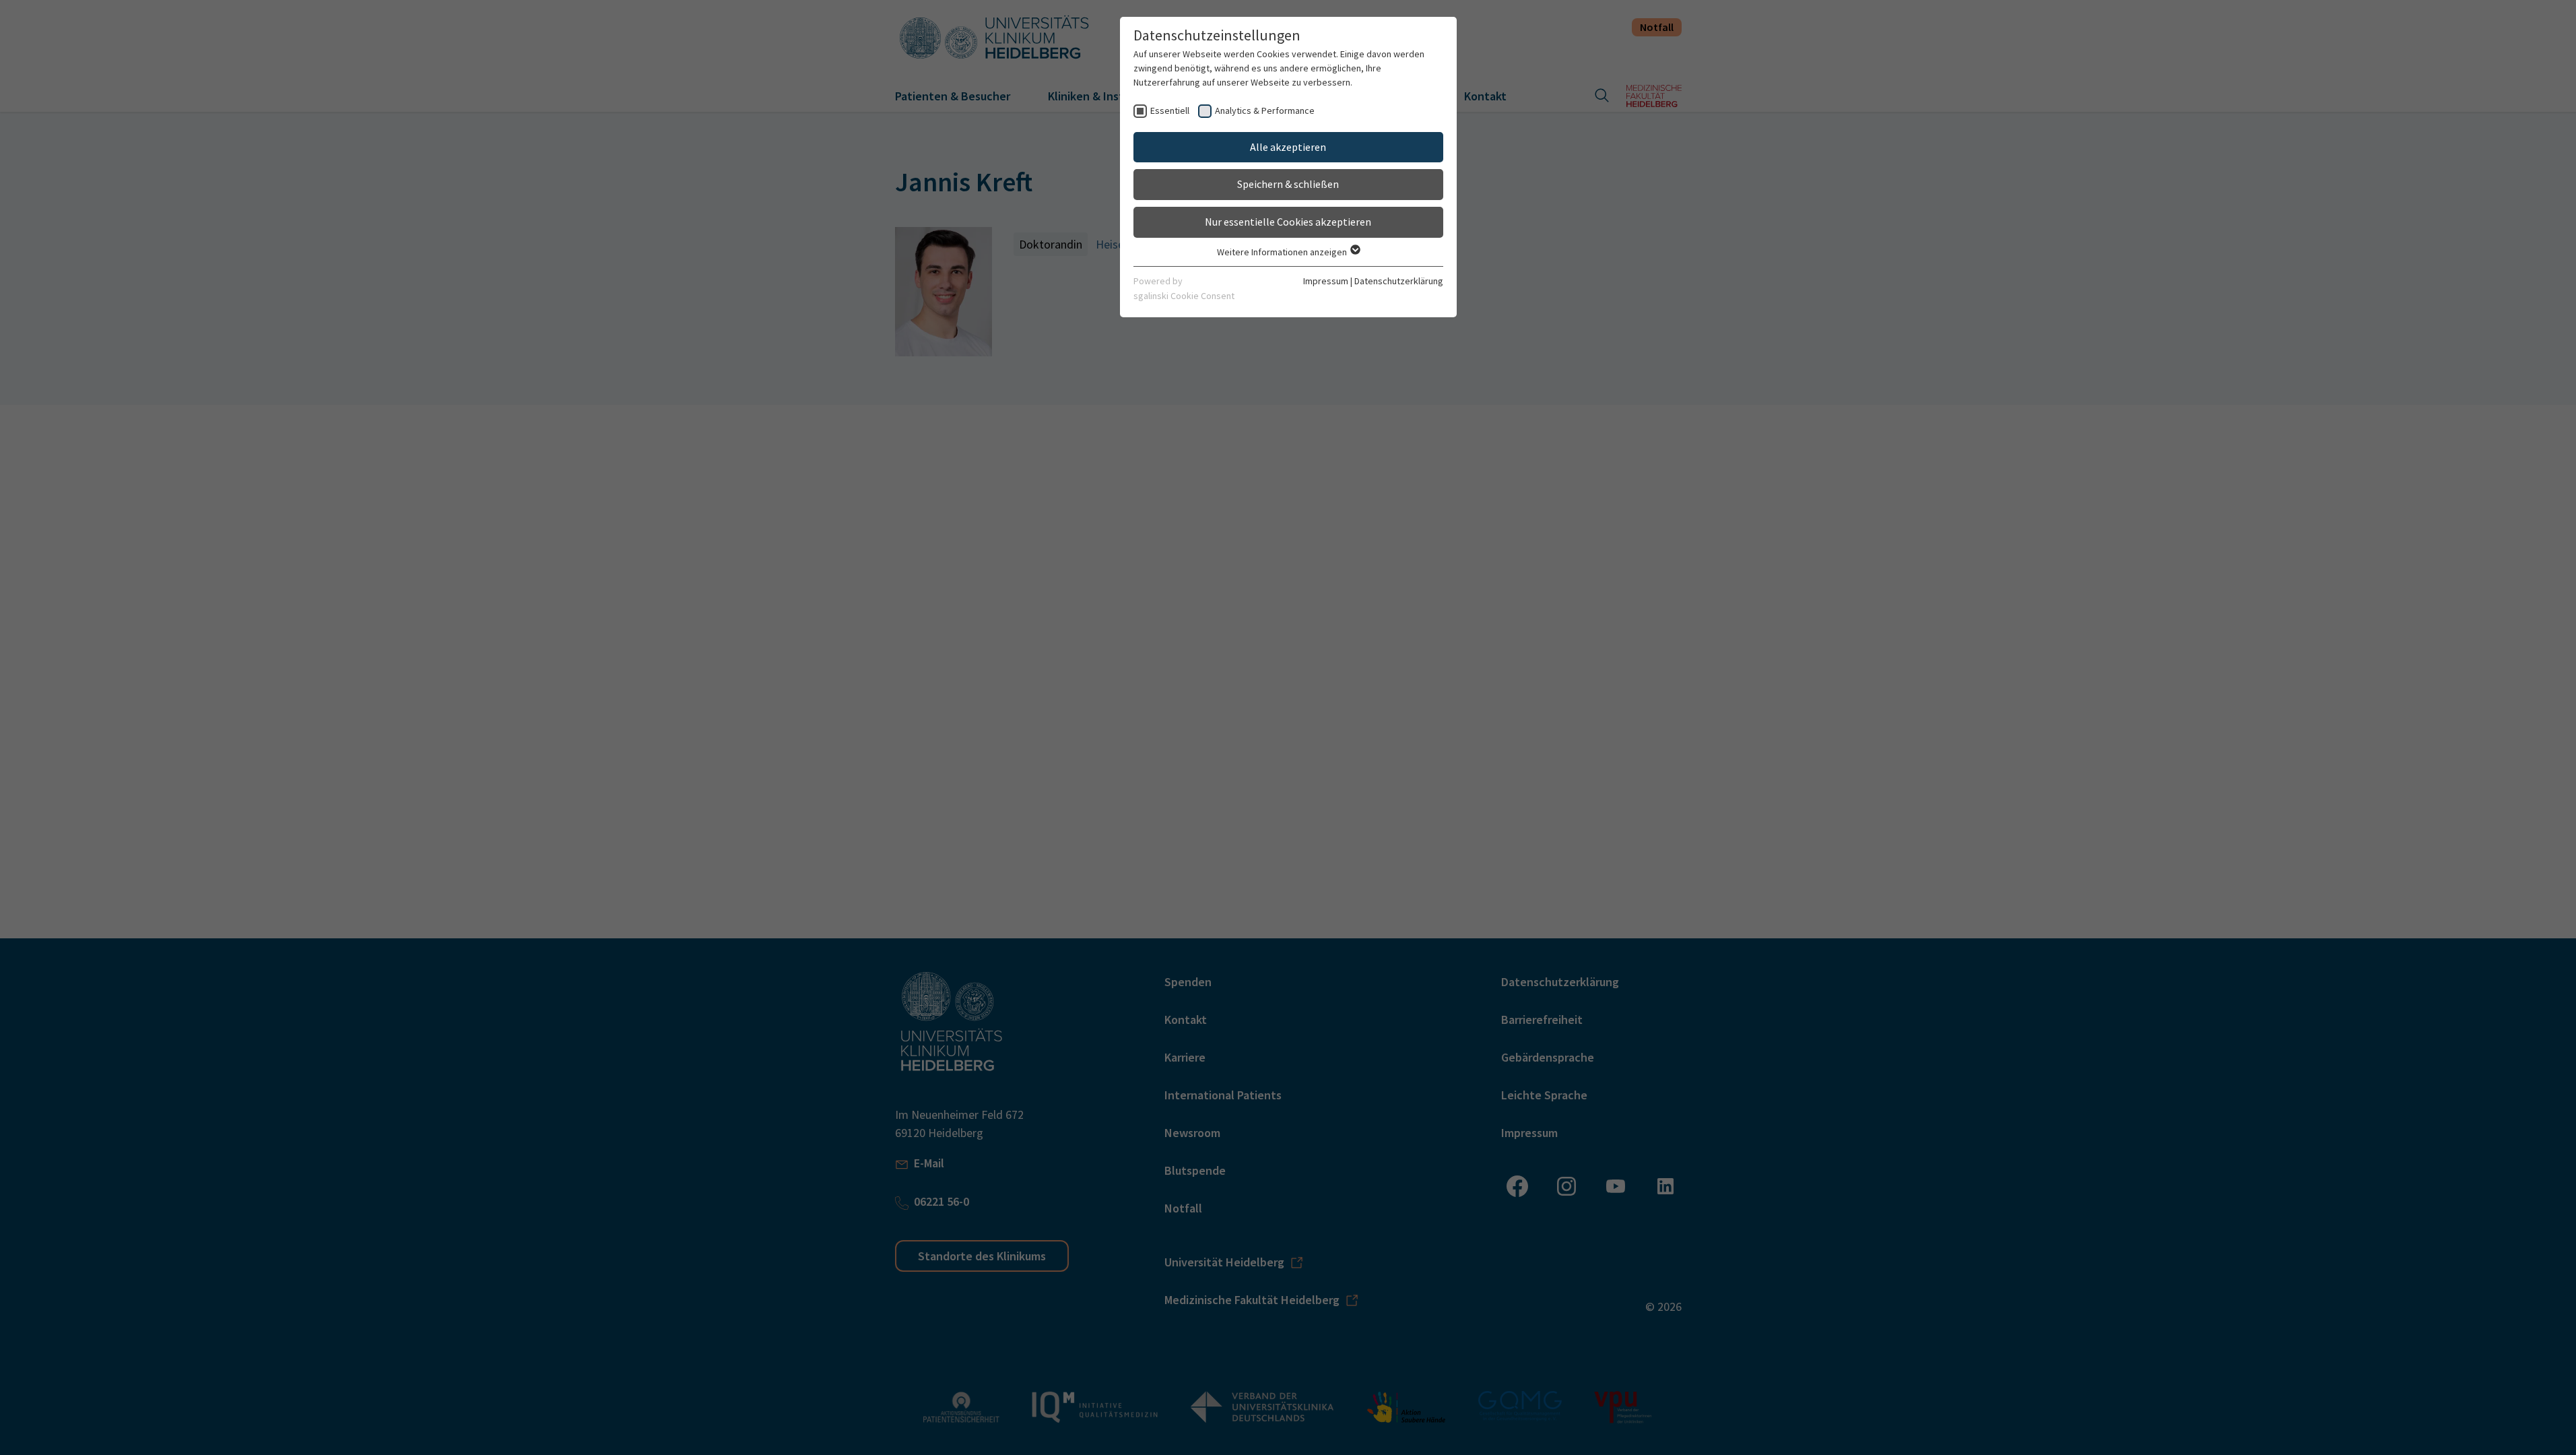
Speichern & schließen (1288, 184)
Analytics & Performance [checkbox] (1265, 110)
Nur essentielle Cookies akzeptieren (1288, 222)
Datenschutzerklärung (1399, 281)
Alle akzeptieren (1288, 147)
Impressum (1326, 281)
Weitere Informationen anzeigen (1283, 252)
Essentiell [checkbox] (1170, 110)
